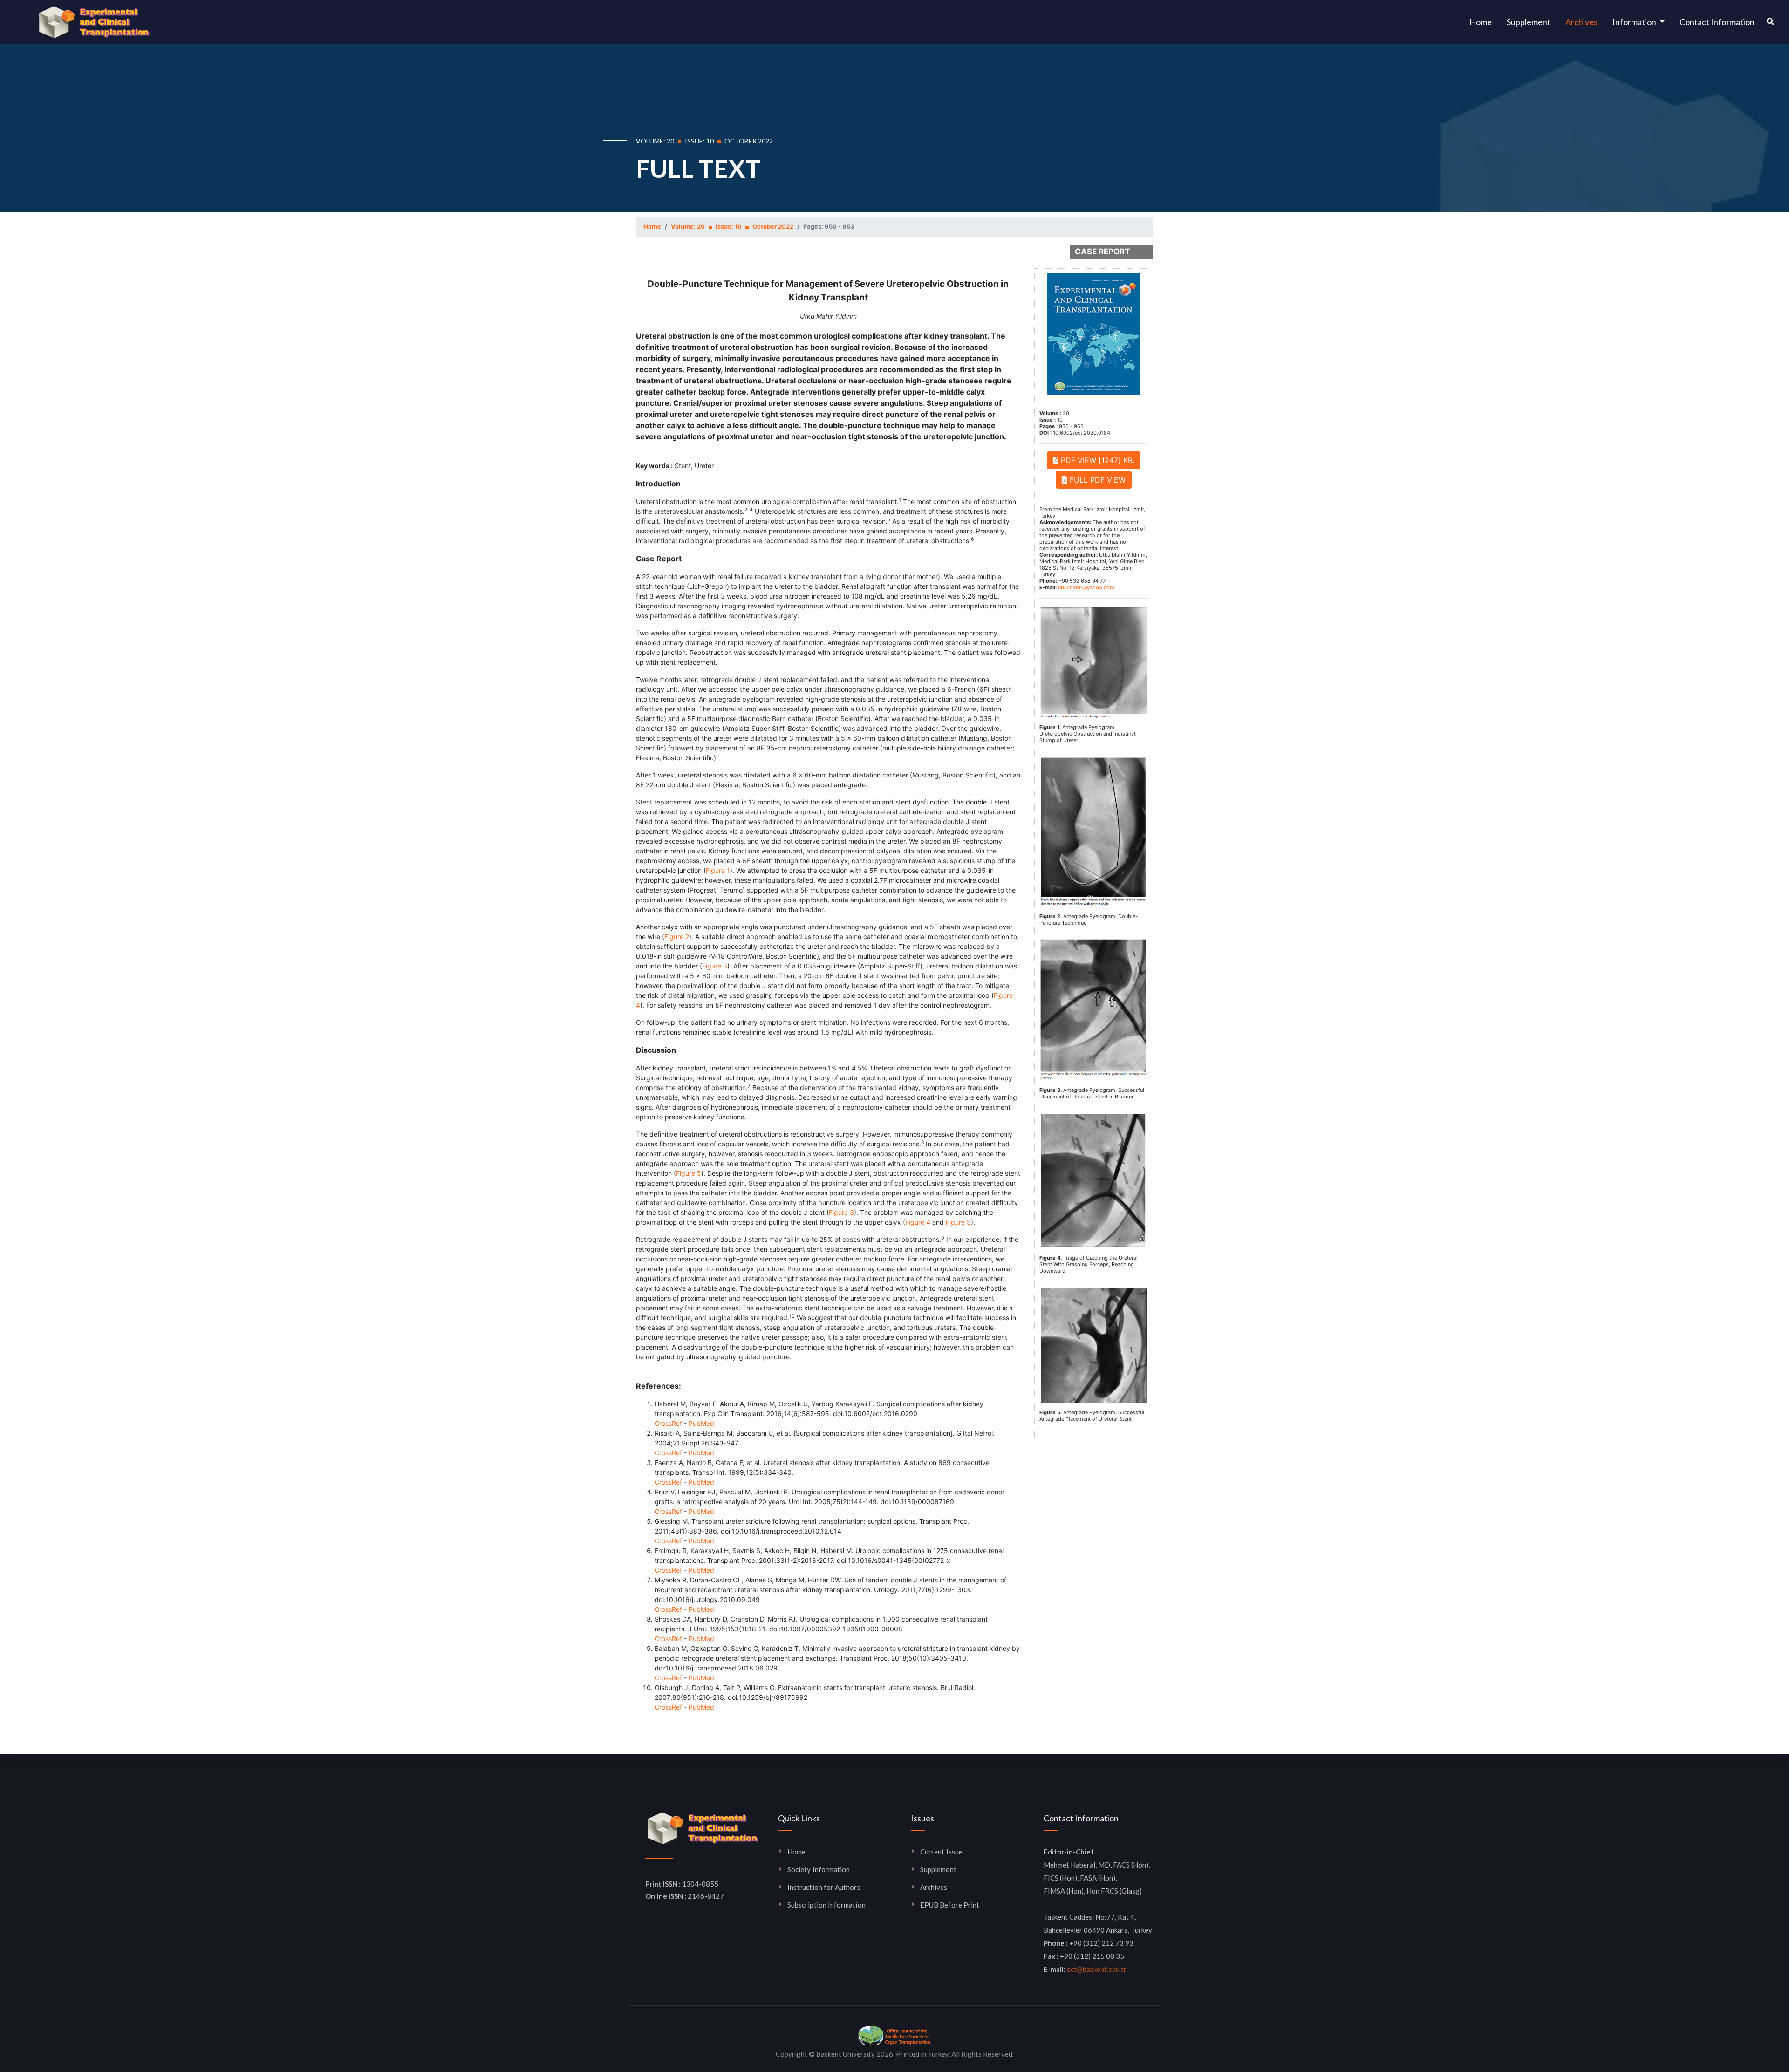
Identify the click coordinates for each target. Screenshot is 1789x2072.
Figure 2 (677, 937)
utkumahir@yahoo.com (1086, 587)
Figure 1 (718, 870)
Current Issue (941, 1852)
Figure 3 (715, 966)
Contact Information (1717, 22)
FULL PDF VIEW (1096, 480)
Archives (1581, 22)
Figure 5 (689, 1173)
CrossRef (668, 1423)
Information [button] (1635, 22)
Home (1484, 22)
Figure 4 (918, 1222)
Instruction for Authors (824, 1887)
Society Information (819, 1869)
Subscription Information (826, 1905)
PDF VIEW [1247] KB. (1096, 460)
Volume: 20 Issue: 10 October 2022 (732, 226)
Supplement (1529, 22)
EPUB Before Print (950, 1905)
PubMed (701, 1423)
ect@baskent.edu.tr (1097, 1969)
